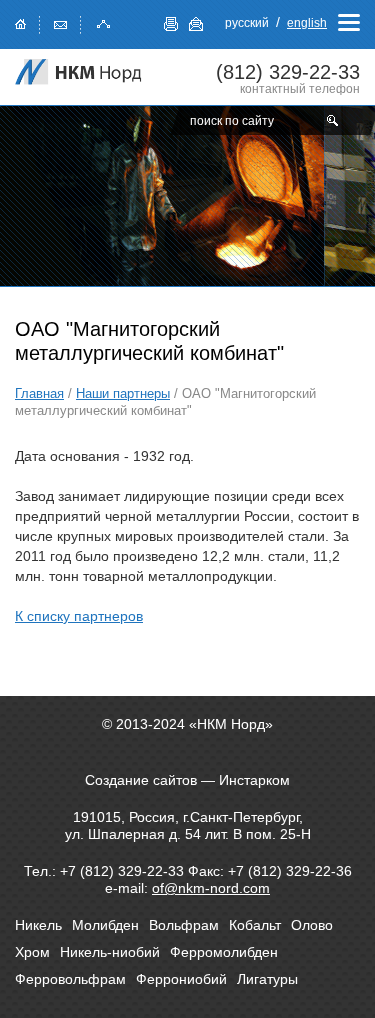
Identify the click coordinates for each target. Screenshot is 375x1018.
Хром (32, 952)
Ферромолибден (224, 952)
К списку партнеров (79, 616)
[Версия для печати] (171, 24)
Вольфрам (184, 925)
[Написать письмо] (61, 23)
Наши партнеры (123, 393)
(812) (288, 72)
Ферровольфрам (70, 979)
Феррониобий (181, 979)
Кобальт (255, 925)
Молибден (105, 925)
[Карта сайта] (104, 23)
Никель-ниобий (110, 952)
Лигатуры (267, 979)
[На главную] (80, 72)
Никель (38, 925)
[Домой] (21, 23)
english (307, 23)
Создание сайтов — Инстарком (187, 780)
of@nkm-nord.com (211, 888)
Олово (312, 925)
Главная (39, 393)
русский (247, 23)
